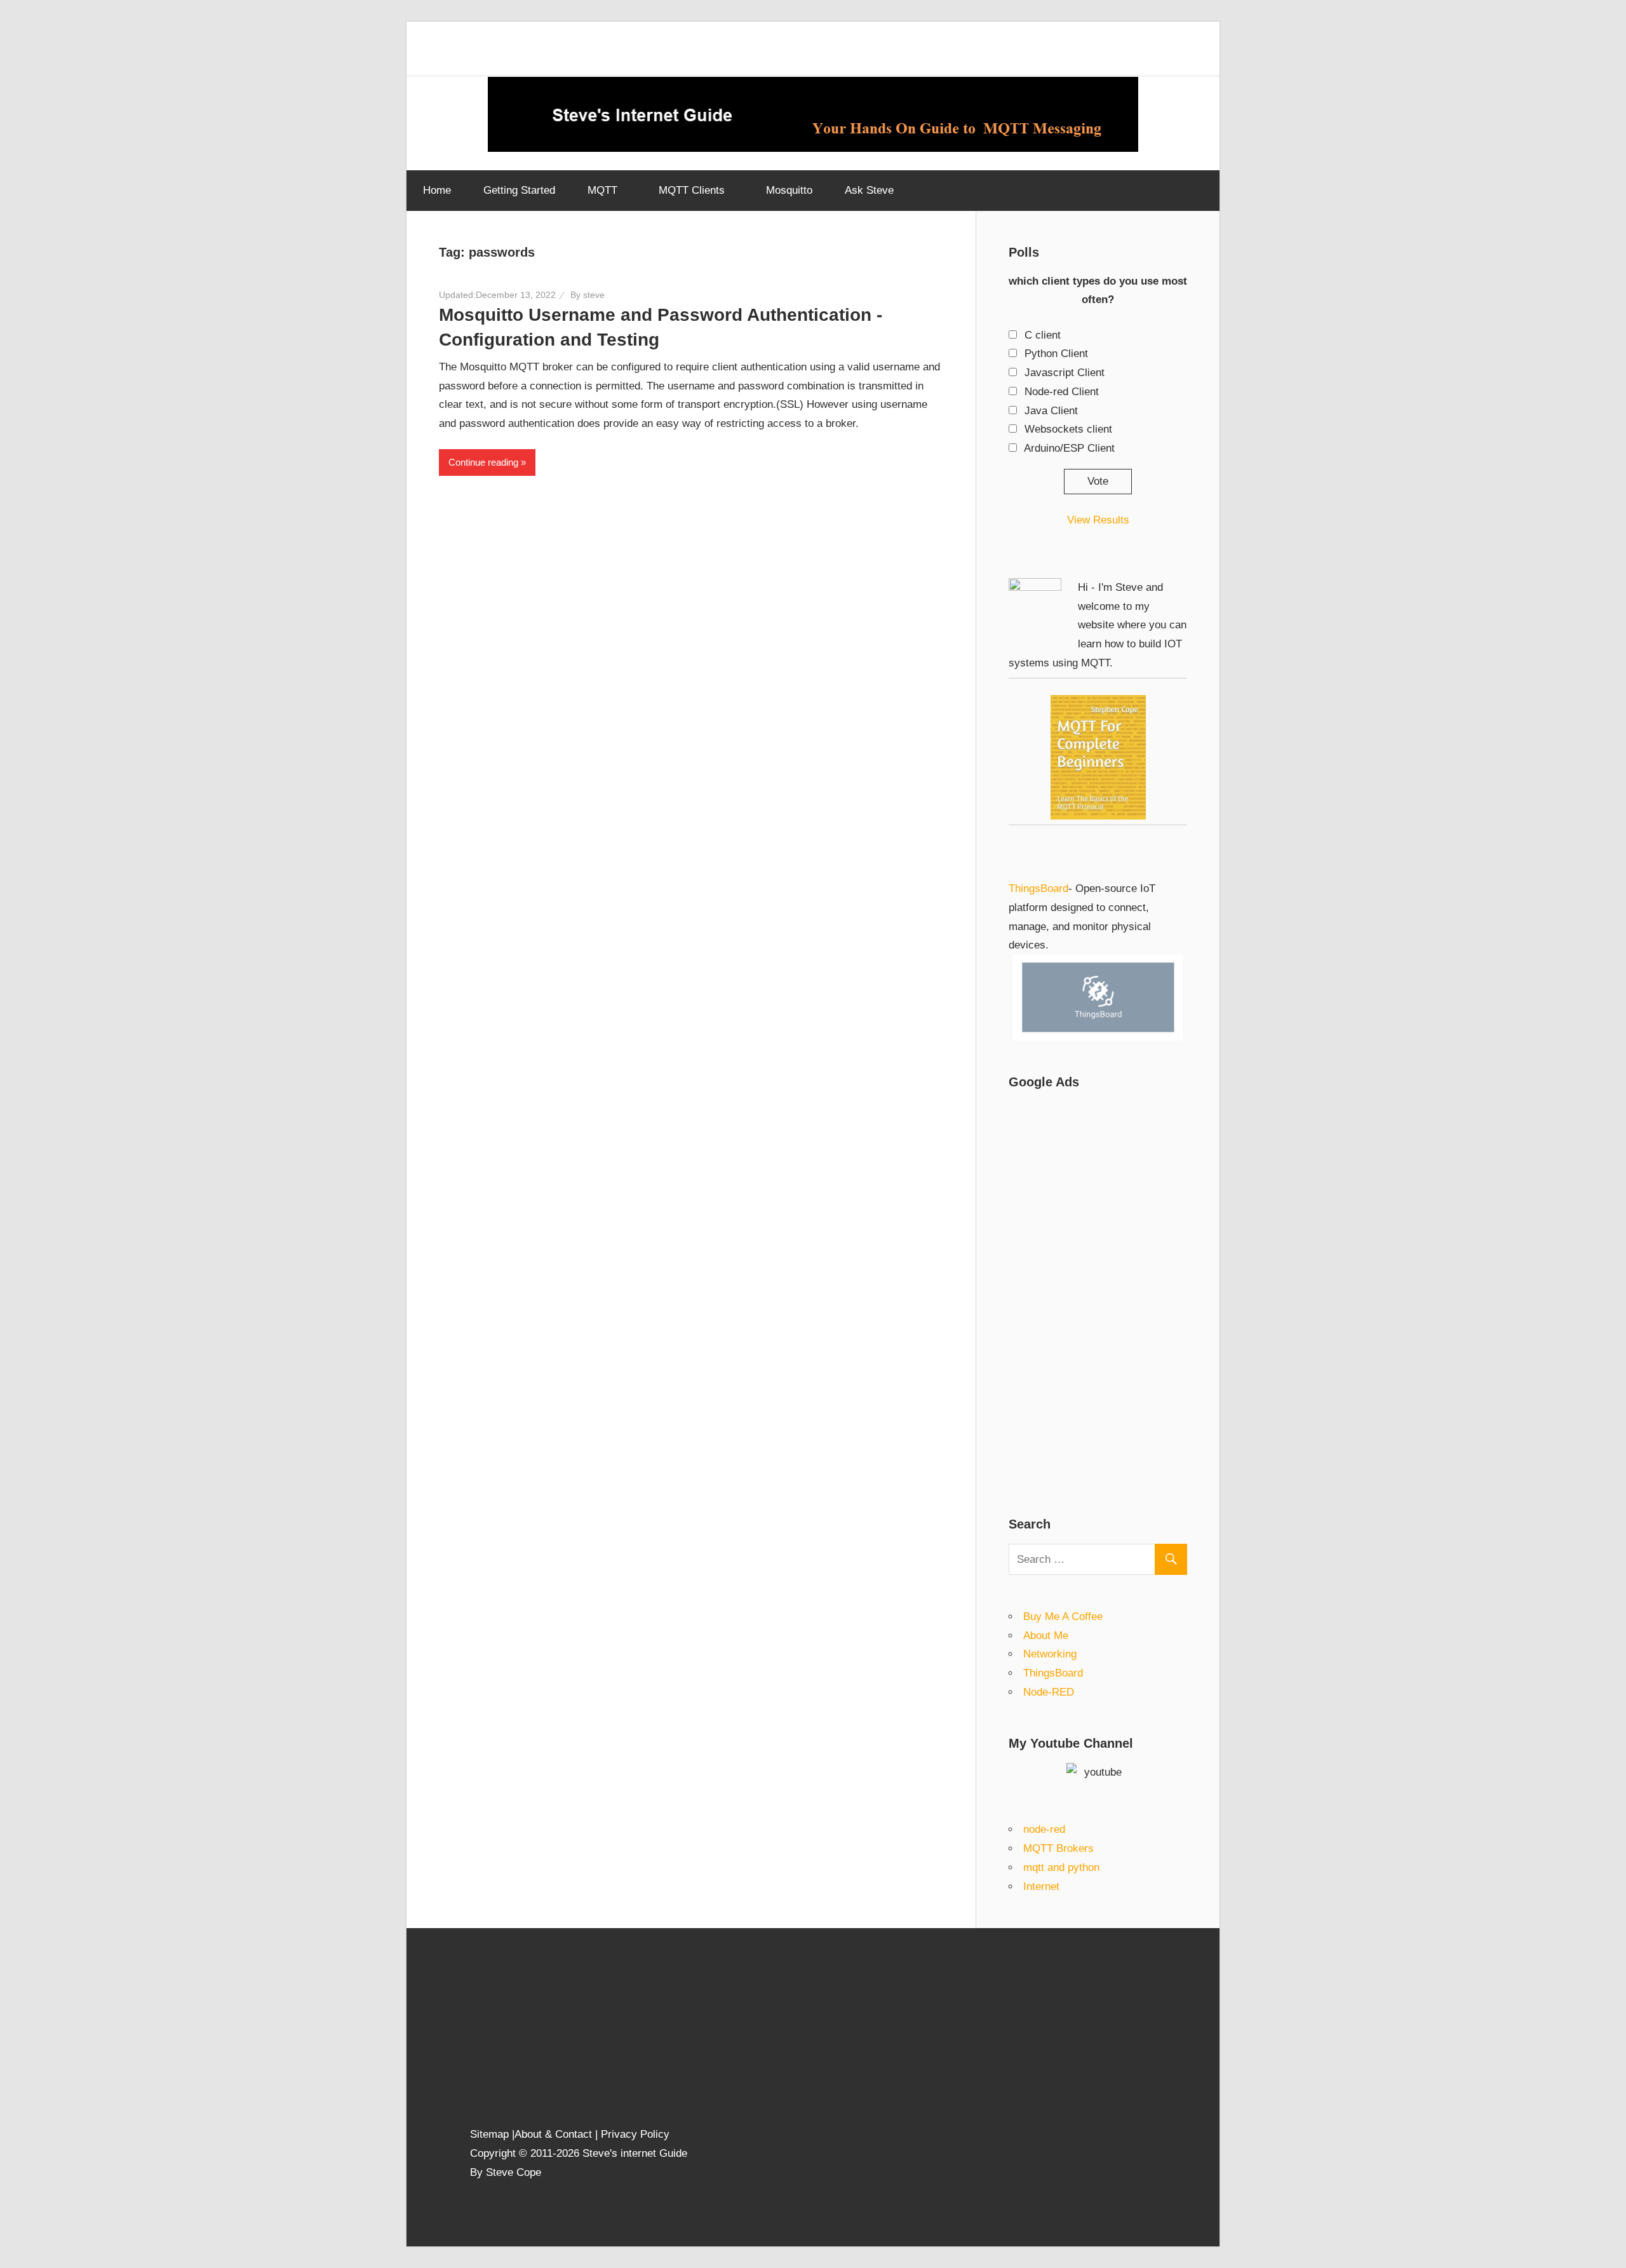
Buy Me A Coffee (1063, 1617)
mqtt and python (1061, 1867)
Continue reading (483, 462)
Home (437, 190)
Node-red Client (1062, 392)
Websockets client (1068, 429)
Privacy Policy (635, 2134)
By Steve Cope (506, 2172)
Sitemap (491, 2134)
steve (594, 295)
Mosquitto (789, 190)
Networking (1050, 1654)
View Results (1098, 520)
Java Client (1051, 411)
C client (1043, 335)
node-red (1044, 1829)
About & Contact (553, 2134)
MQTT (602, 190)
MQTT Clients (692, 190)
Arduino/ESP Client (1069, 448)
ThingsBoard (1038, 888)
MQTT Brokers (1058, 1848)
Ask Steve (869, 190)
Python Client (1056, 354)
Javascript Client (1065, 373)
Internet (1041, 1887)
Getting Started (519, 190)
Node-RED (1049, 1692)
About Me (1046, 1636)
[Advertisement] (1098, 1292)
